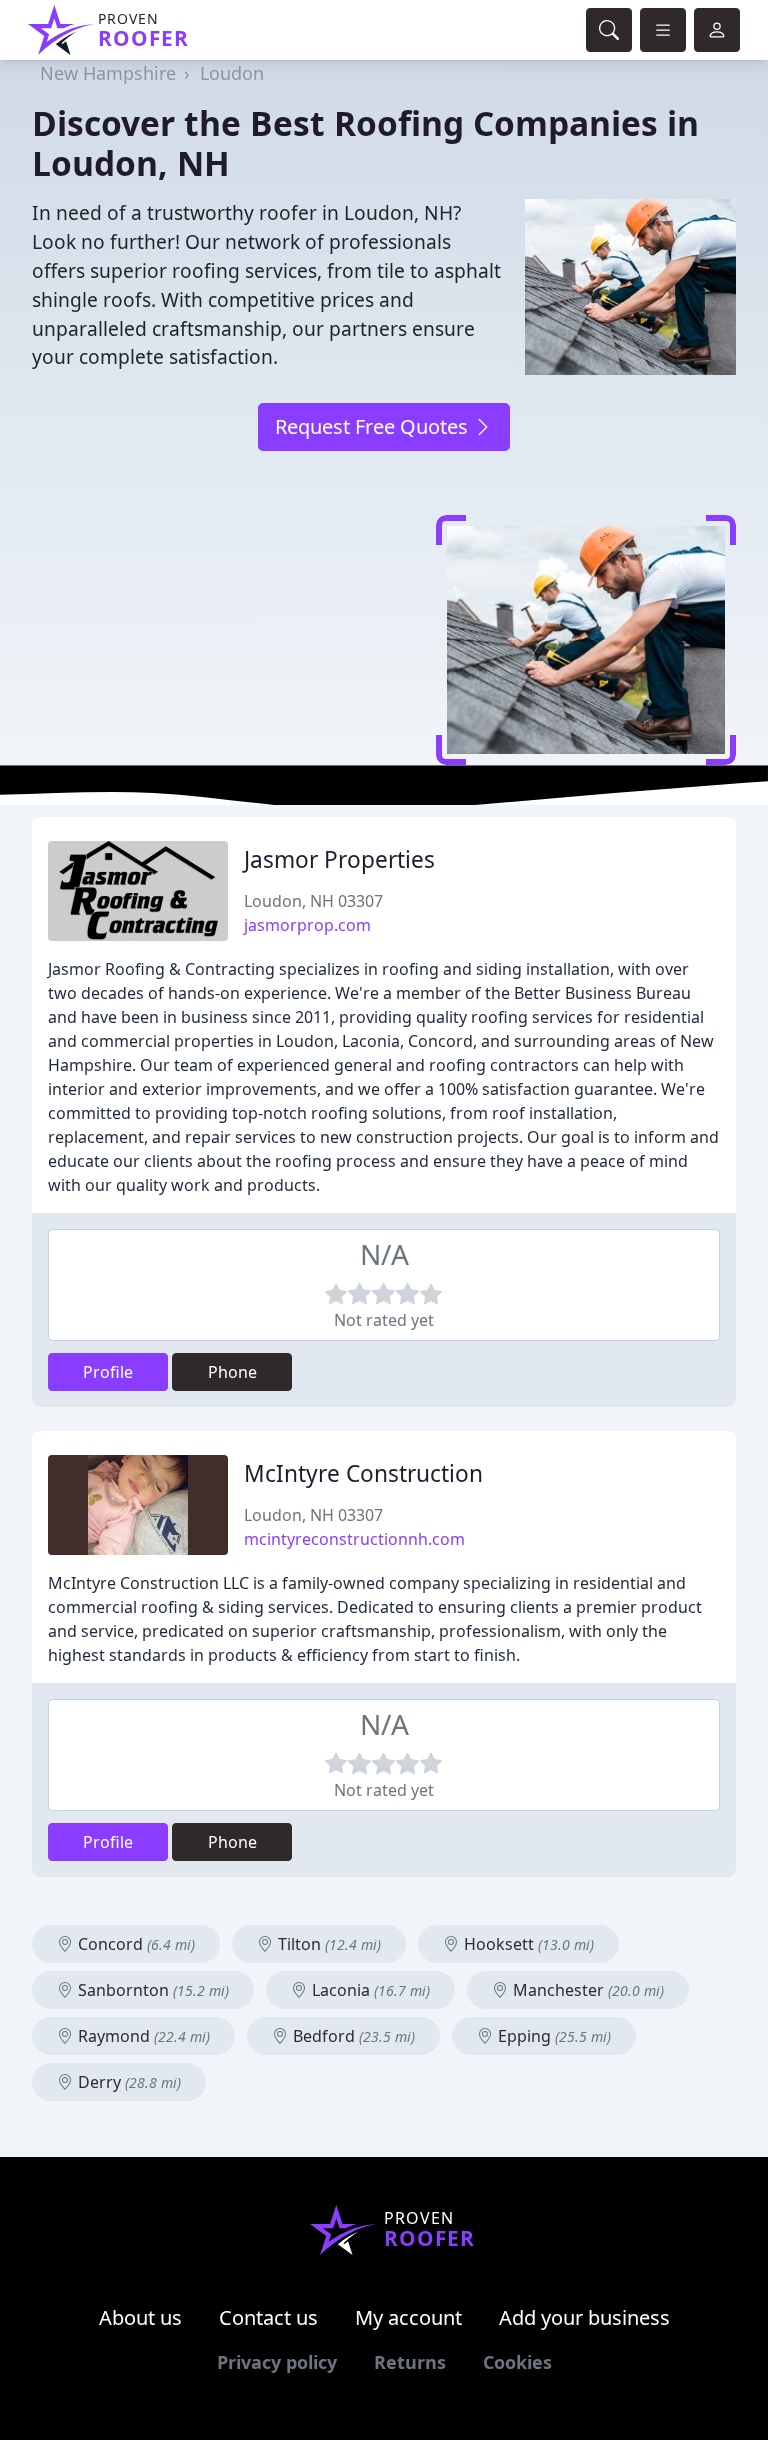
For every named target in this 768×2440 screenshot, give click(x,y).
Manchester (586, 1990)
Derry (127, 2082)
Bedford (352, 2036)
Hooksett (527, 1944)
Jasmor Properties (339, 859)
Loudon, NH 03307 (313, 901)
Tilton (327, 1944)
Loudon (232, 73)
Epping (552, 2036)
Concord (134, 1944)
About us (140, 2317)
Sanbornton (151, 1990)
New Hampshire (108, 73)
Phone (232, 1372)
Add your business (584, 2317)
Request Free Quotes (374, 426)
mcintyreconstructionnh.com (354, 1539)
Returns (410, 2362)
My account (408, 2317)
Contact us (268, 2317)
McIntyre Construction (363, 1473)
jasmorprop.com (307, 925)
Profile (108, 1372)
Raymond (142, 2036)
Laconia (369, 1990)
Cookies (517, 2362)
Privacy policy (277, 2362)
